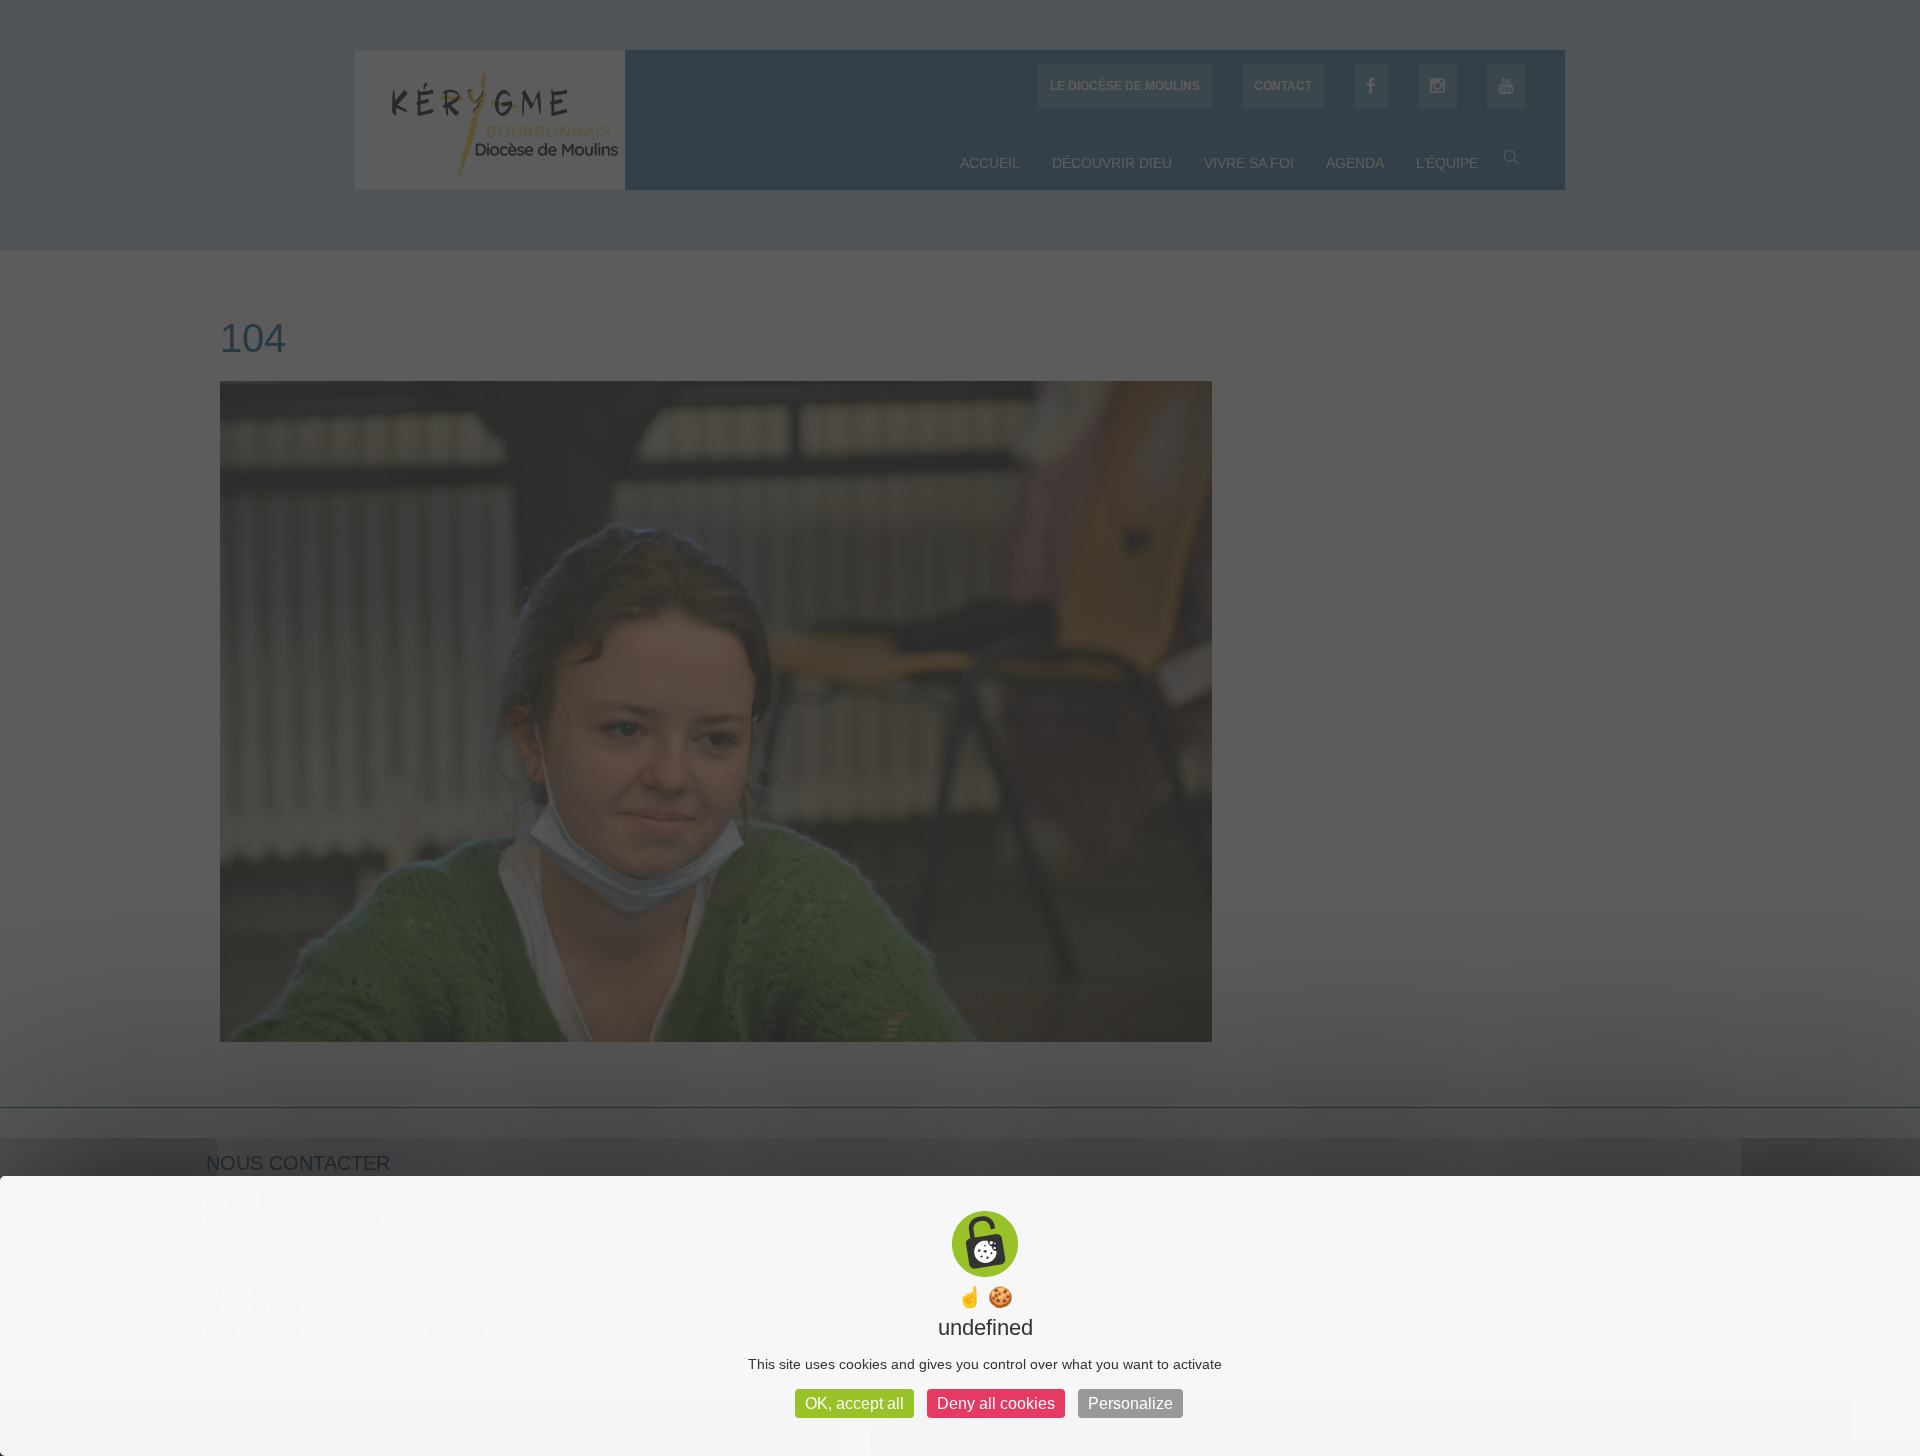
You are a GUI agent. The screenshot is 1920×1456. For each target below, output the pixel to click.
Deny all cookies (996, 1403)
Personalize (1130, 1403)
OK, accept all (854, 1403)
